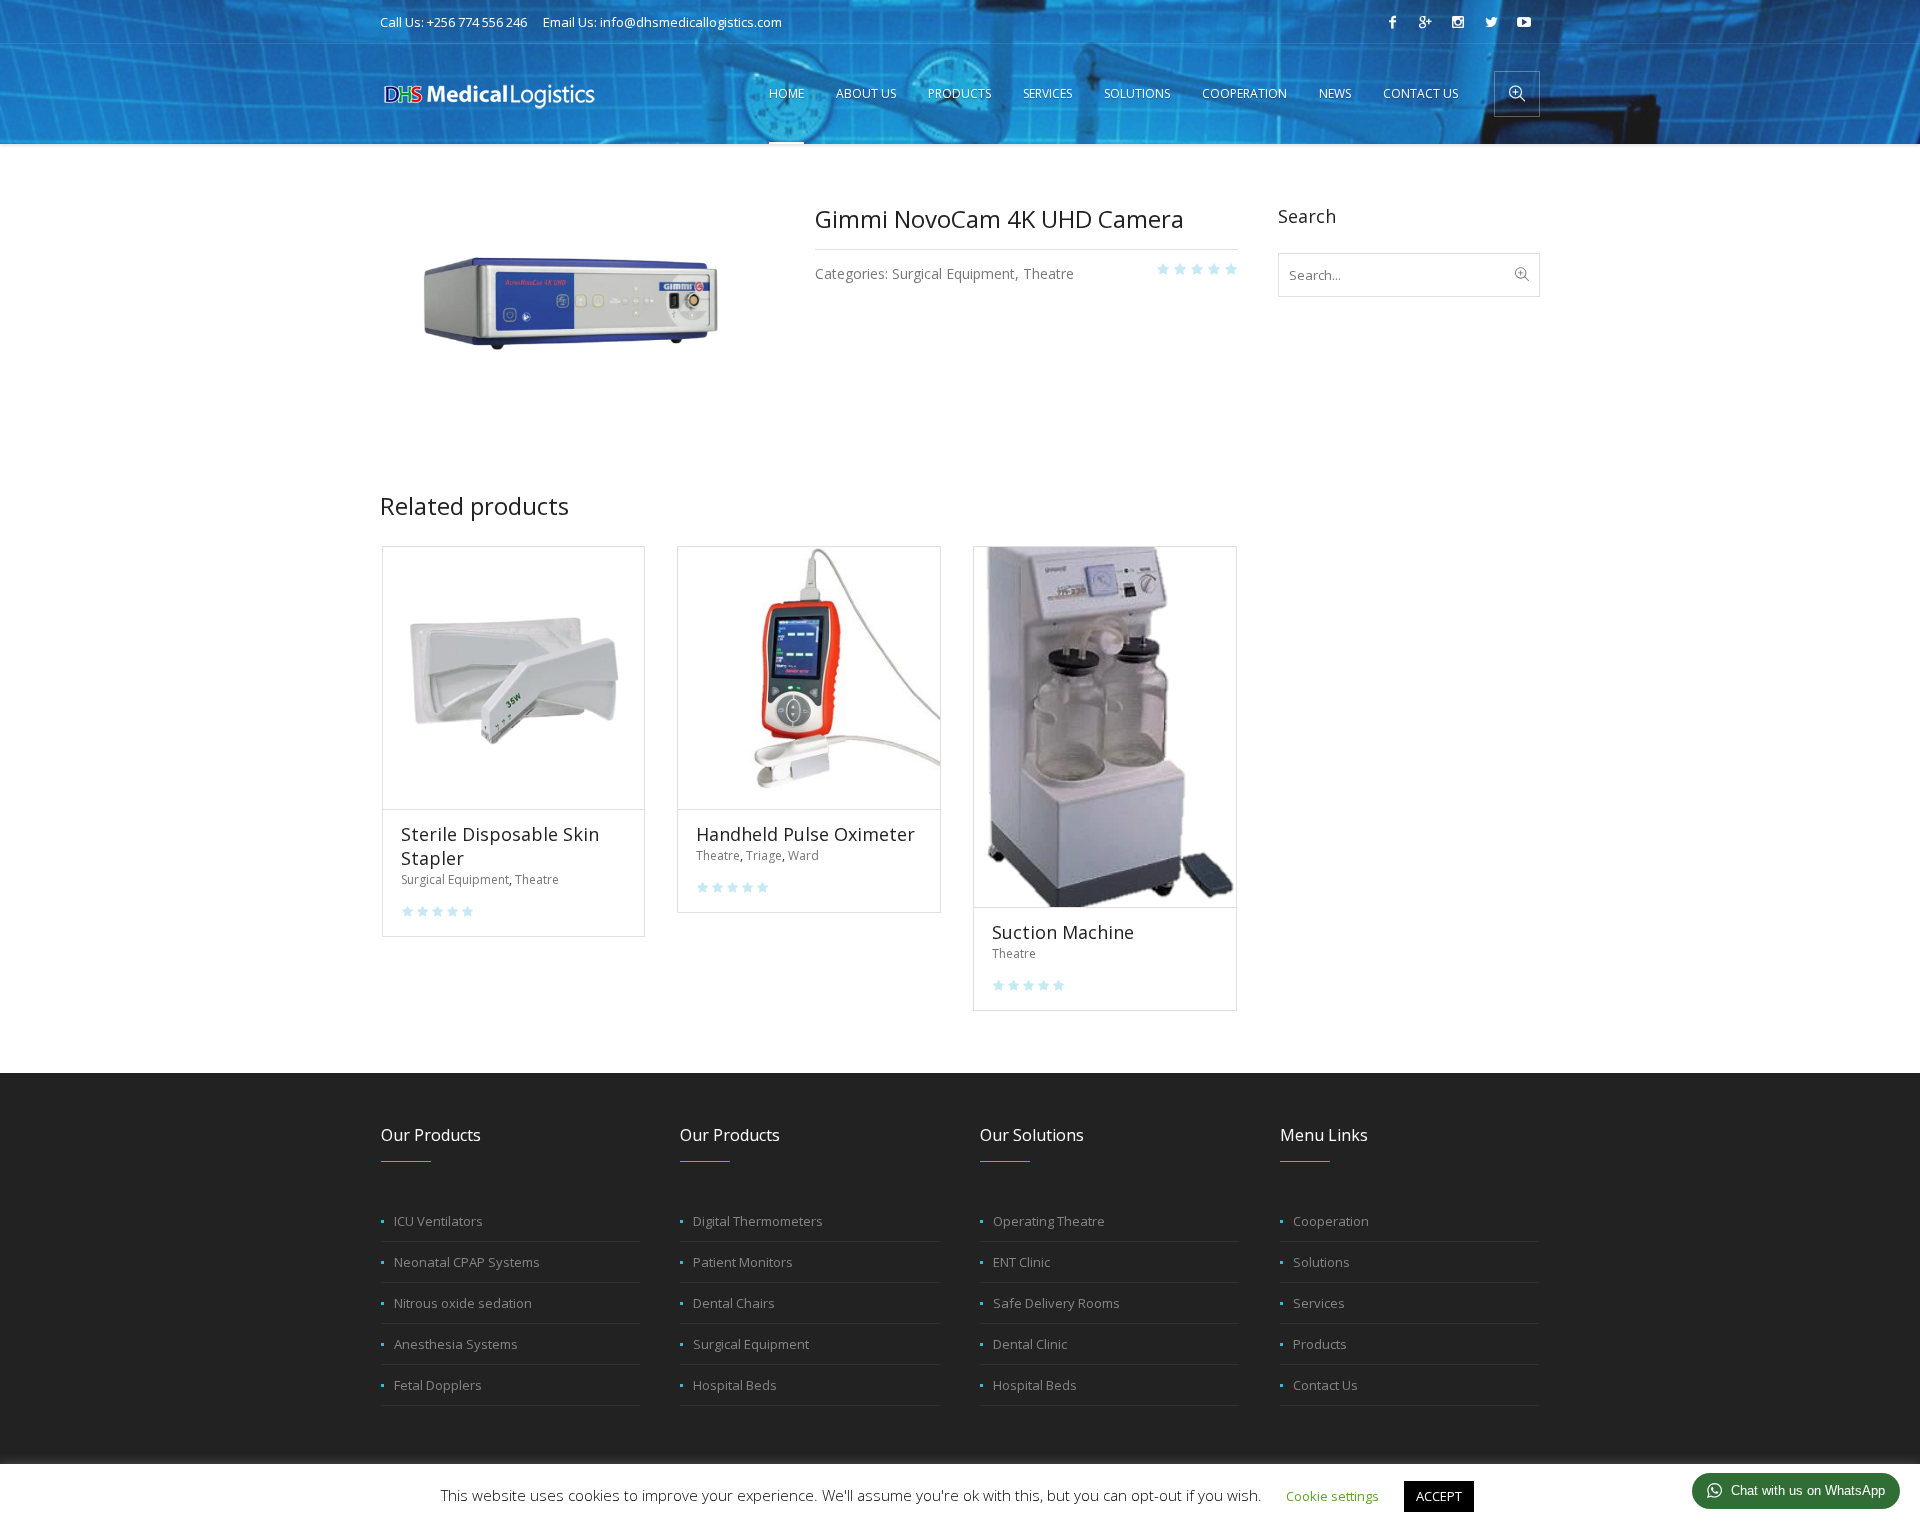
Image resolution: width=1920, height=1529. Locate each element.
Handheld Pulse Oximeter (805, 834)
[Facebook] (1392, 22)
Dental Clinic (1030, 1344)
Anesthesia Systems (456, 1344)
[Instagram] (1458, 22)
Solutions (1321, 1262)
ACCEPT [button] (1439, 1496)
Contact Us (1325, 1385)
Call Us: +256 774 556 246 (453, 22)
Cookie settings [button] (1332, 1496)
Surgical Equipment (953, 273)
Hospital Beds (735, 1385)
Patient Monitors (743, 1262)
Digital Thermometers (758, 1221)
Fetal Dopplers (438, 1385)
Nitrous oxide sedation (463, 1303)
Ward (803, 855)
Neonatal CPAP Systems (467, 1262)
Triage (764, 855)
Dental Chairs (734, 1303)
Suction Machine (1063, 932)
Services (1319, 1303)
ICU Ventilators (438, 1221)
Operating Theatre (1049, 1221)
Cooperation (1331, 1221)
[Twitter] (1491, 22)
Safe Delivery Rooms (1056, 1303)
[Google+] (1425, 22)
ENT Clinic (1021, 1262)
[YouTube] (1524, 22)
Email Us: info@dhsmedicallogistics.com (662, 22)
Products (1320, 1344)
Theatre (1048, 273)
